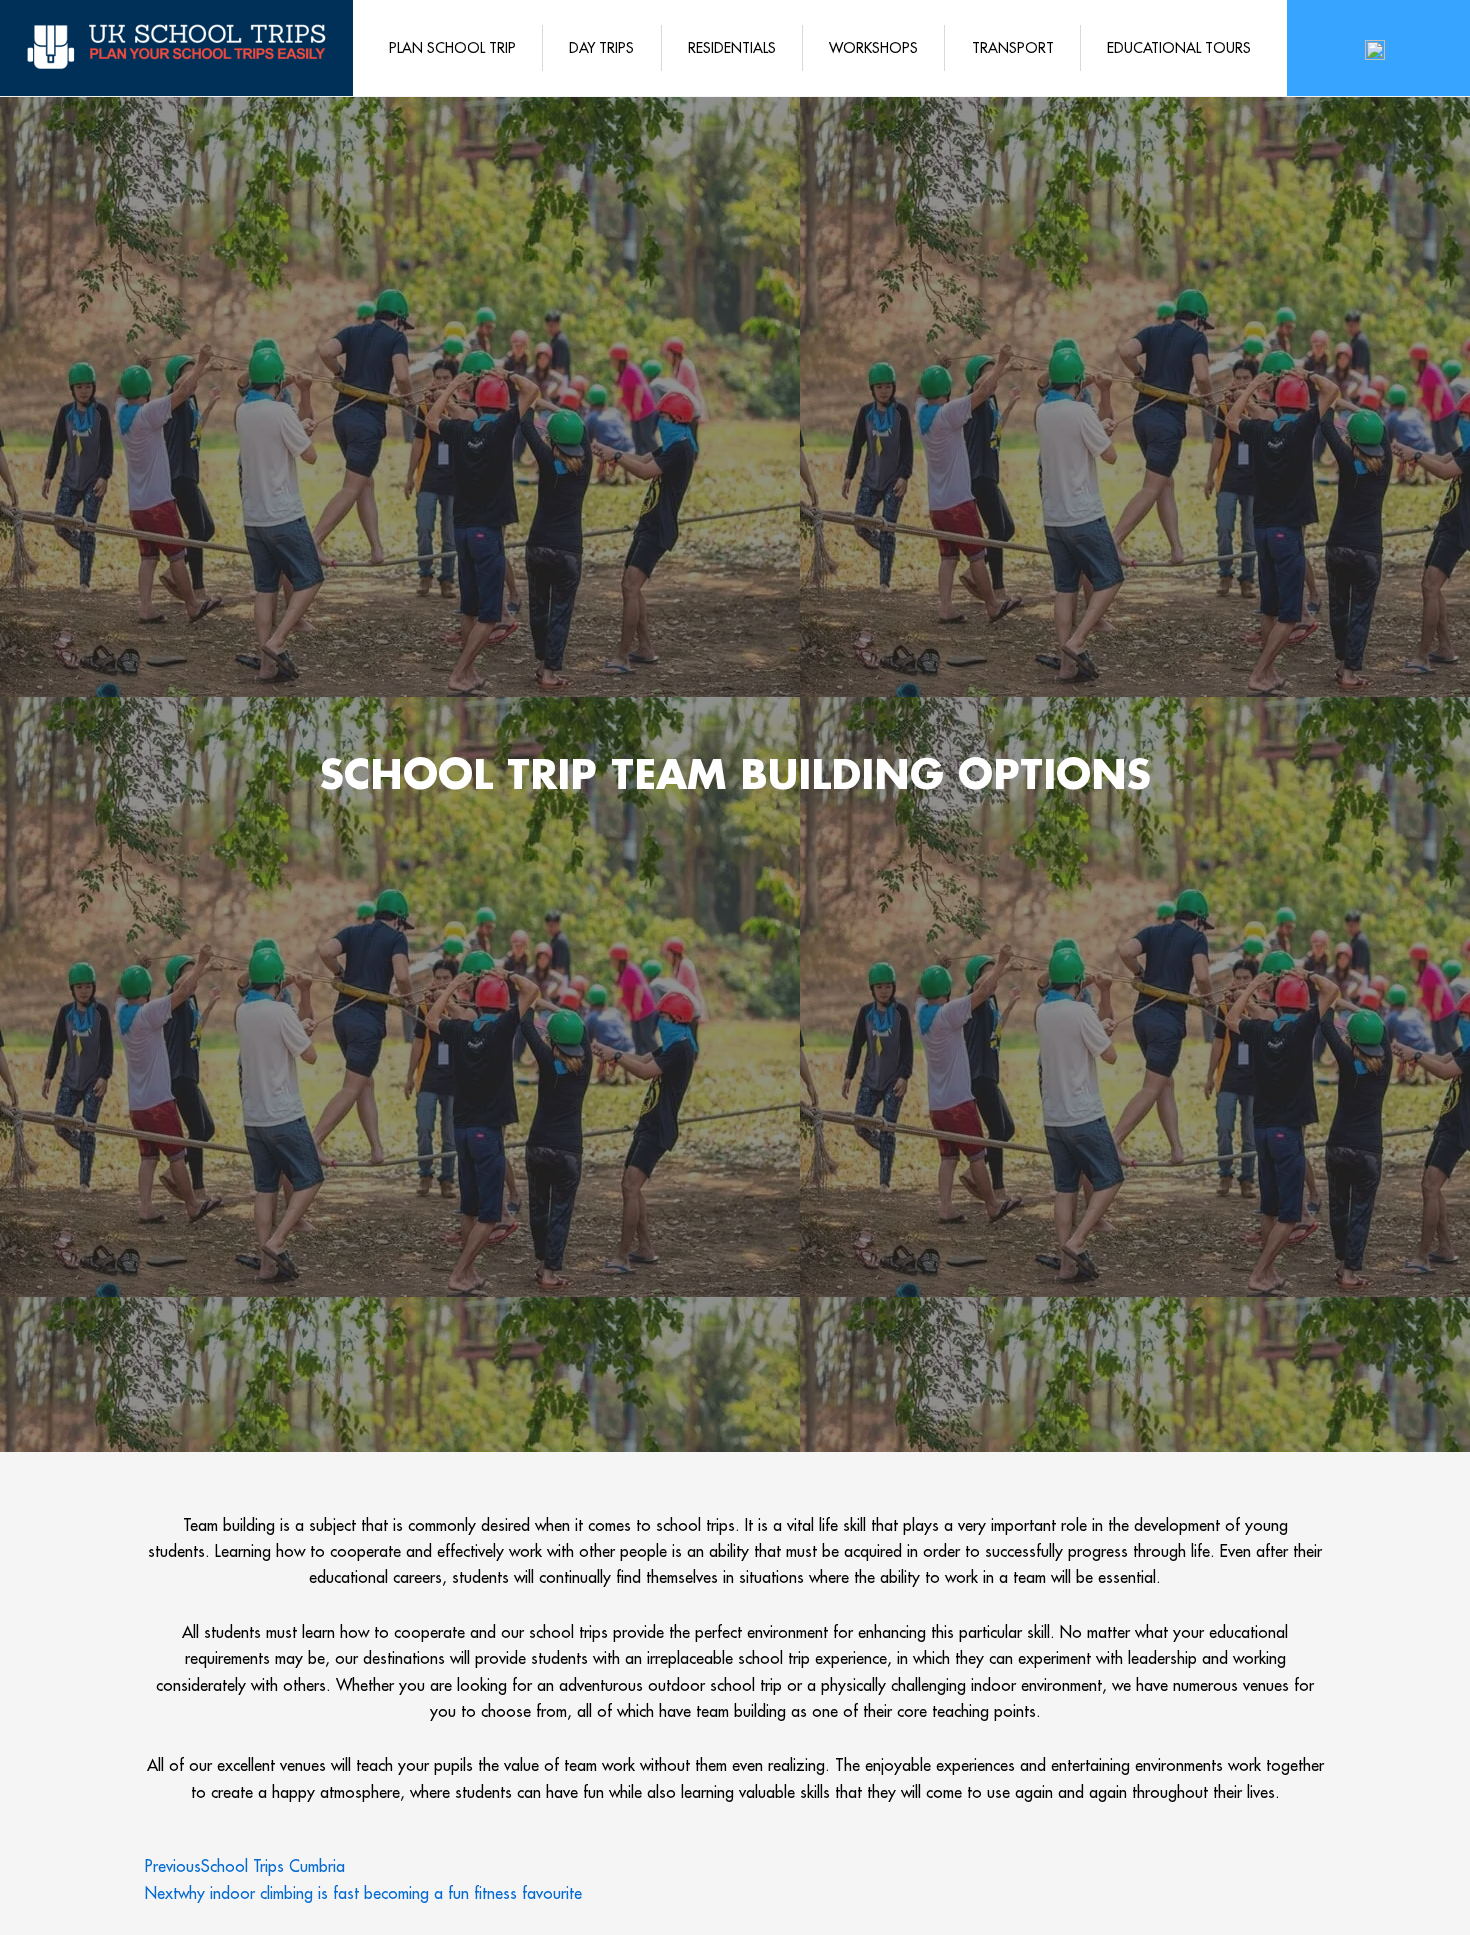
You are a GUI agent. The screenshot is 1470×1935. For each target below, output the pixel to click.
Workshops (873, 48)
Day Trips (601, 48)
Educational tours (1179, 48)
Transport (1013, 48)
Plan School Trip (452, 48)
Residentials (732, 48)
